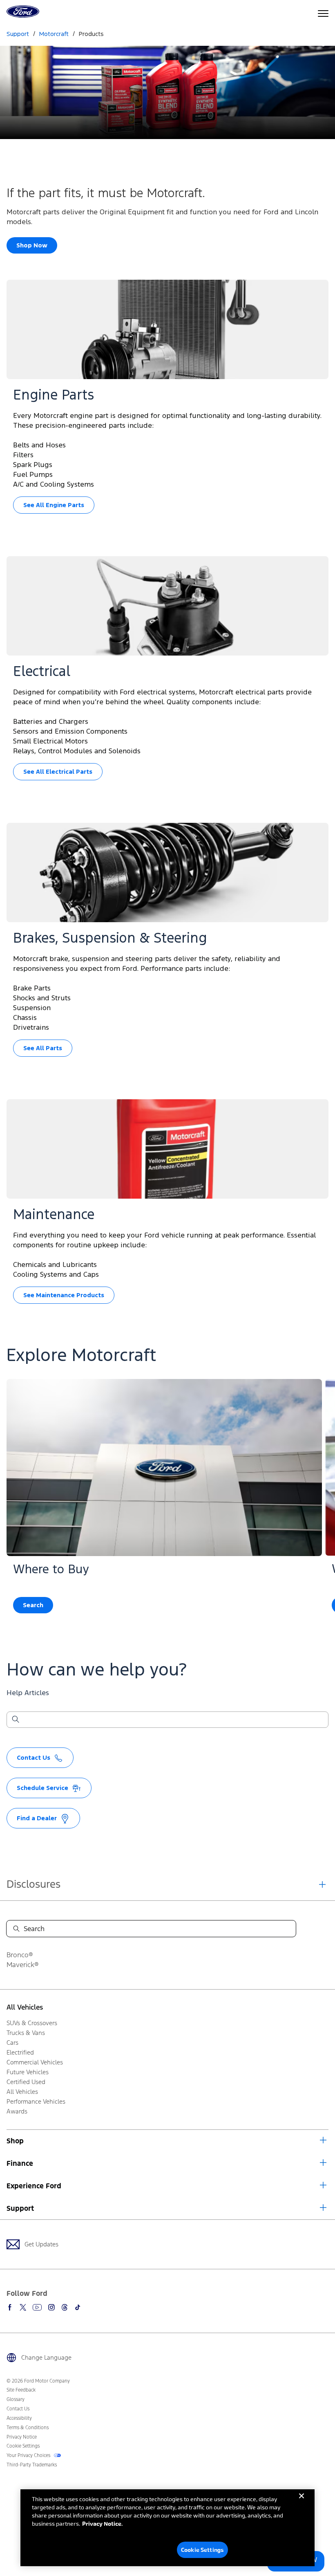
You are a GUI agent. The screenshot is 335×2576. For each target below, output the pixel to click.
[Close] (301, 2502)
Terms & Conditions (28, 2428)
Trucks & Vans (26, 2033)
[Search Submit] (16, 1929)
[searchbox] (172, 1720)
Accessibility (19, 2418)
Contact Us (18, 2409)
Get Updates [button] (41, 2244)
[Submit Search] (15, 1720)
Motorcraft (54, 34)
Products (91, 34)
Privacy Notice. (102, 2523)
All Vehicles (25, 2007)
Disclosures (33, 1884)
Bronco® (20, 1955)
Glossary (16, 2399)
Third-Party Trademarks (32, 2465)
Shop (15, 2141)
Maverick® (23, 1965)
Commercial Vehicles (35, 2062)
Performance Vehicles (36, 2101)
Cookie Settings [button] (23, 2446)
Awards (17, 2111)
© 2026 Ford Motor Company (38, 2381)
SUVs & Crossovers (32, 2023)
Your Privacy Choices (29, 2455)
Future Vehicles (28, 2072)
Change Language (46, 2357)
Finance (20, 2163)
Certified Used (26, 2082)
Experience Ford (34, 2186)
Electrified (20, 2052)
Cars (12, 2043)
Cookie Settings (202, 2550)
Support (20, 2208)
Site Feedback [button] (21, 2390)
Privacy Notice (22, 2437)
